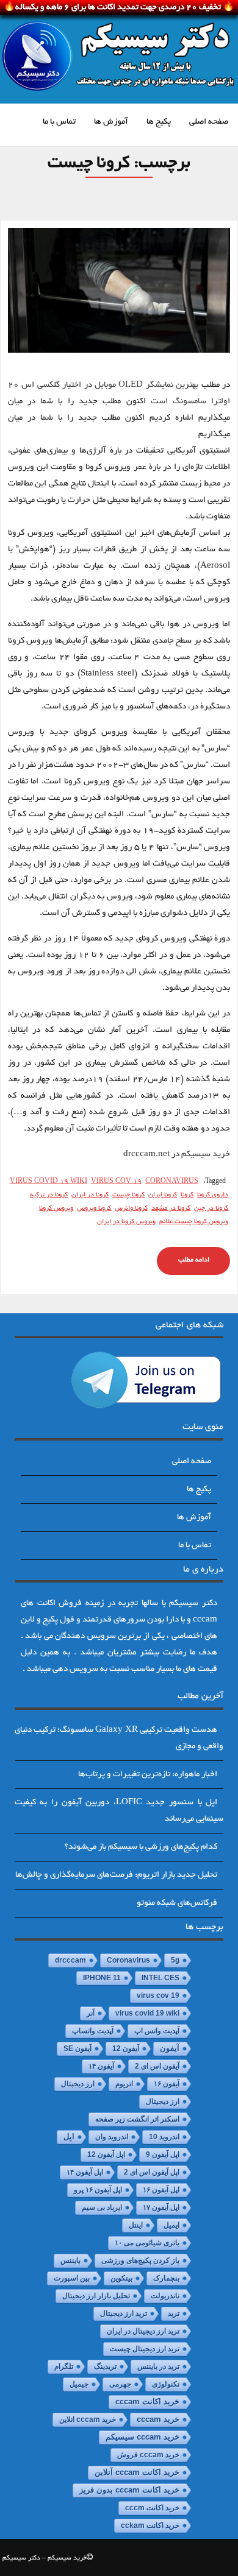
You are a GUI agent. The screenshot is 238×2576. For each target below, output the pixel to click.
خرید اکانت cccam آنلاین (137, 2472)
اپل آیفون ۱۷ (161, 2207)
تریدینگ (105, 2366)
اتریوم (124, 2084)
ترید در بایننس (158, 2366)
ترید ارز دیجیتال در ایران (143, 2331)
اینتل (136, 2225)
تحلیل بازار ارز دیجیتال (96, 2296)
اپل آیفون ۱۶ (161, 2190)
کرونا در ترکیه (49, 1195)
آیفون (170, 2048)
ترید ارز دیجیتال (124, 2313)
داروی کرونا (213, 1195)
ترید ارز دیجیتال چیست (145, 2349)
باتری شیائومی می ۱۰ (147, 2243)
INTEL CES (160, 1978)
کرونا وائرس (131, 1209)
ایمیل (171, 2225)
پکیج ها (159, 122)
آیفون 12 (126, 2048)
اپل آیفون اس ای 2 (152, 2172)
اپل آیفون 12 (106, 2154)
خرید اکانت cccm (152, 2508)
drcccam (70, 1960)
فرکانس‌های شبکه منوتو (177, 1903)
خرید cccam (158, 2419)
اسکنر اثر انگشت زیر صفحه (137, 2119)
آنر (91, 2013)
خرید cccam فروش (148, 2455)
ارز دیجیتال (163, 2101)
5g (175, 1960)
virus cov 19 (116, 1182)
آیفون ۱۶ (167, 2084)
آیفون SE (78, 2048)
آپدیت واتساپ (93, 2031)
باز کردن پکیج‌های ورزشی (140, 2260)
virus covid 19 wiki (49, 1182)
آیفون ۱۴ (101, 2066)
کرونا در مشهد (171, 1209)
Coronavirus (172, 1182)
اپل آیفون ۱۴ (85, 2172)
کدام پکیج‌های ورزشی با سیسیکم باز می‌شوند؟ (141, 1847)
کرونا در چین (211, 1209)
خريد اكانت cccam (147, 2402)
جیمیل (79, 2384)
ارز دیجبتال (78, 2084)
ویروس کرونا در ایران (126, 1222)
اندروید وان (112, 2137)
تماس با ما (59, 122)
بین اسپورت (72, 2278)
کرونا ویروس (94, 1209)
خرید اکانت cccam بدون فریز (129, 2490)
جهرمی (120, 2384)
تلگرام (64, 2366)
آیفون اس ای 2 (157, 2066)
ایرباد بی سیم (102, 2207)
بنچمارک (166, 2278)
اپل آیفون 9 (163, 2154)
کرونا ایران (163, 1195)
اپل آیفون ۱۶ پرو (98, 2190)
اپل (69, 2137)
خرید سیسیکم (206, 1155)
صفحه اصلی (209, 122)
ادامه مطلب (194, 1260)
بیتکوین (121, 2278)
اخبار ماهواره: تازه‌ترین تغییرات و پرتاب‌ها (148, 1775)
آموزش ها (111, 122)
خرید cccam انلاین (88, 2419)
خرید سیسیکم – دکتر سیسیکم (45, 2558)
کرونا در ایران (90, 1195)
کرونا (187, 1195)
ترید (174, 2313)
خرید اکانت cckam (150, 2525)
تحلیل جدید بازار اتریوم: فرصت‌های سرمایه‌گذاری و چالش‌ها (116, 1875)
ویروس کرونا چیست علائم (194, 1222)
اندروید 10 (164, 2137)
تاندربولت (165, 2296)
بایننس (70, 2260)
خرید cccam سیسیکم (142, 2437)
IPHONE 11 (102, 1978)
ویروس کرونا (56, 1209)
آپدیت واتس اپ (157, 2031)
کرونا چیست (128, 1195)
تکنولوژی (166, 2384)
